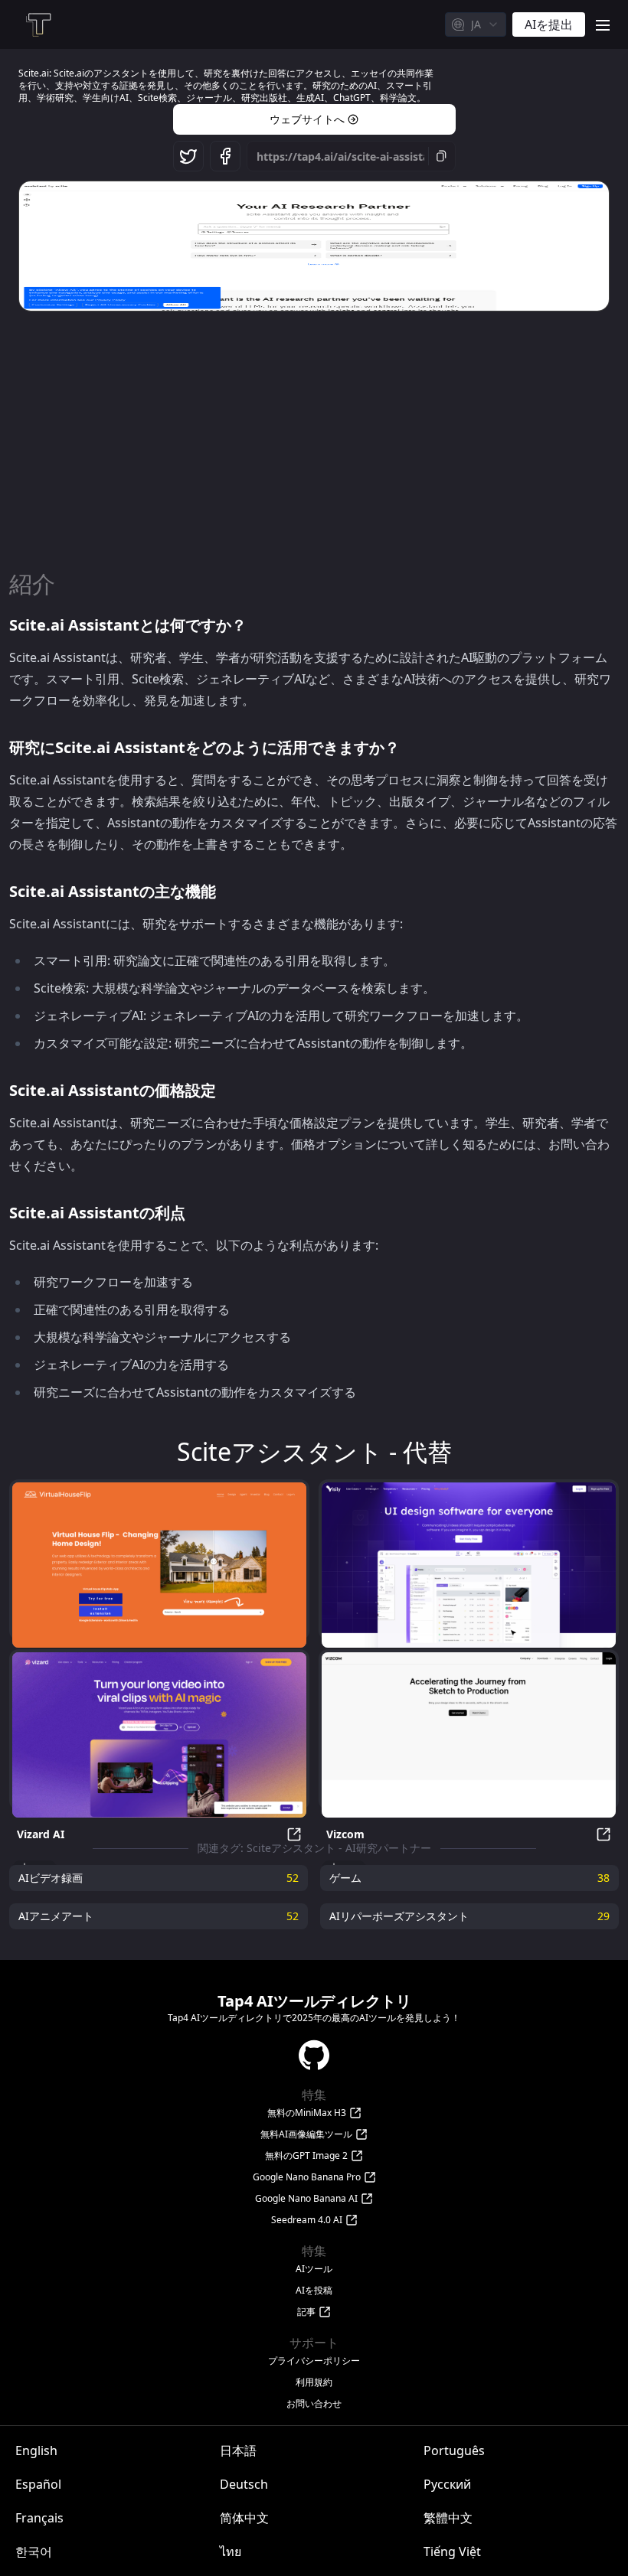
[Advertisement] (314, 432)
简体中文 (244, 2518)
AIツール (314, 2269)
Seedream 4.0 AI (307, 2220)
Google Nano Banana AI (306, 2199)
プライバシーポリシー (314, 2361)
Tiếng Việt (452, 2552)
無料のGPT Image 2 (306, 2156)
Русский (447, 2484)
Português (454, 2450)
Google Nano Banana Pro (307, 2177)
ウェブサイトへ (307, 119)
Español (38, 2484)
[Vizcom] (469, 1735)
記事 (306, 2312)
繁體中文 (448, 2518)
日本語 (238, 2450)
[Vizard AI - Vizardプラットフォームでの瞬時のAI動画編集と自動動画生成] (159, 1735)
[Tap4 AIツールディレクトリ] (38, 24)
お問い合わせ (314, 2404)
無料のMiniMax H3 (307, 2113)
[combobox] (476, 24)
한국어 (34, 2552)
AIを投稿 (314, 2291)
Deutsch (244, 2484)
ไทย (231, 2552)
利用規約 (314, 2382)
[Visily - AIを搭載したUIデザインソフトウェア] (469, 1565)
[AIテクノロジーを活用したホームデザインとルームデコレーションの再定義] (159, 1565)
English (36, 2450)
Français (39, 2518)
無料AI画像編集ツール (306, 2134)
